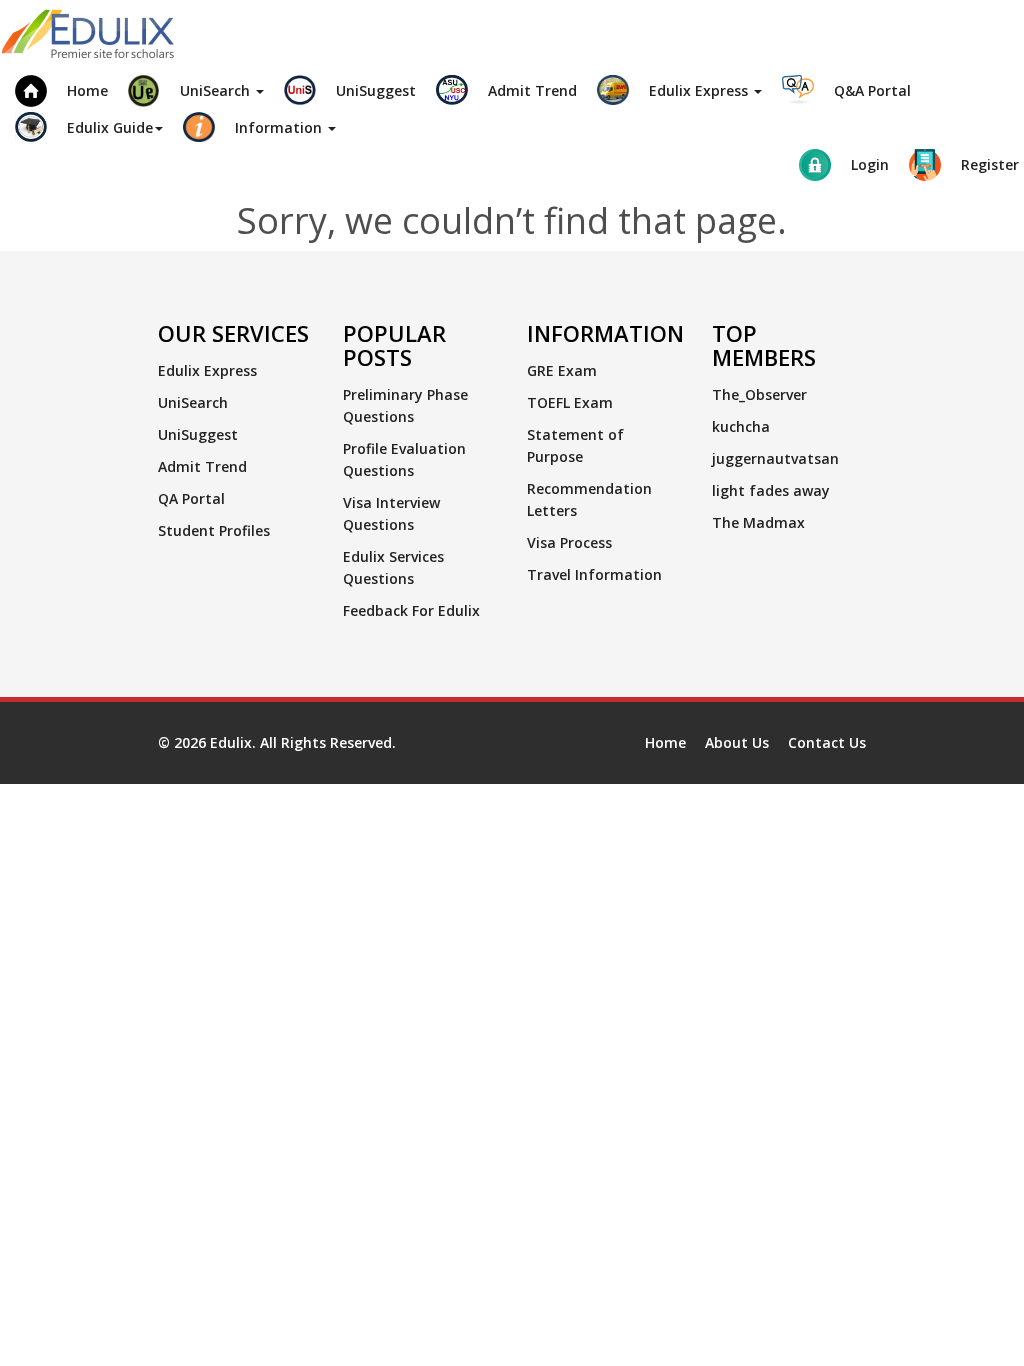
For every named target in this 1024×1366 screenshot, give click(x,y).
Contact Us (827, 742)
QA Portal (191, 498)
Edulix (231, 742)
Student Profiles (214, 530)
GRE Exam (562, 370)
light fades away (771, 490)
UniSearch (193, 402)
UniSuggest (198, 434)
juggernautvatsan (775, 458)
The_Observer (759, 394)
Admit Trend (202, 466)
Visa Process (569, 542)
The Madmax (758, 522)
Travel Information (594, 574)
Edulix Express (207, 370)
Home (665, 742)
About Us (737, 742)
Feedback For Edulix (411, 610)
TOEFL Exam (570, 402)
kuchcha (741, 426)
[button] (196, 88)
